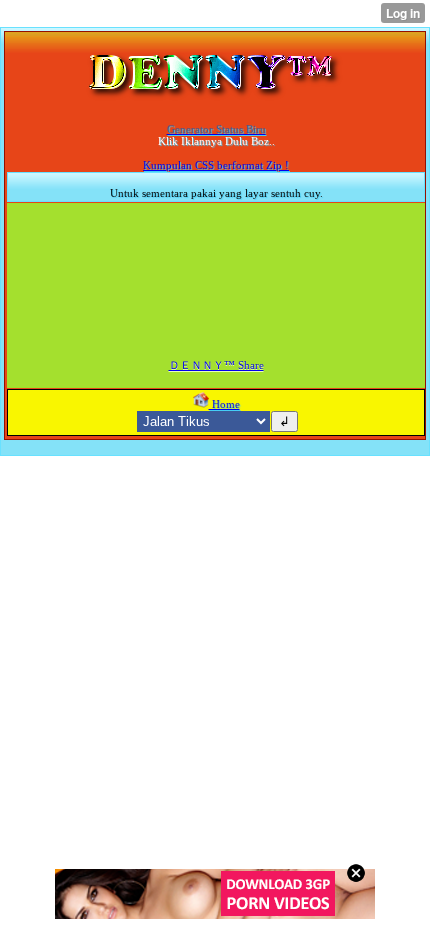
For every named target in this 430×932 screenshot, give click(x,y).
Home (224, 404)
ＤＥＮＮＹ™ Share (216, 365)
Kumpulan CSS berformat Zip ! (216, 165)
